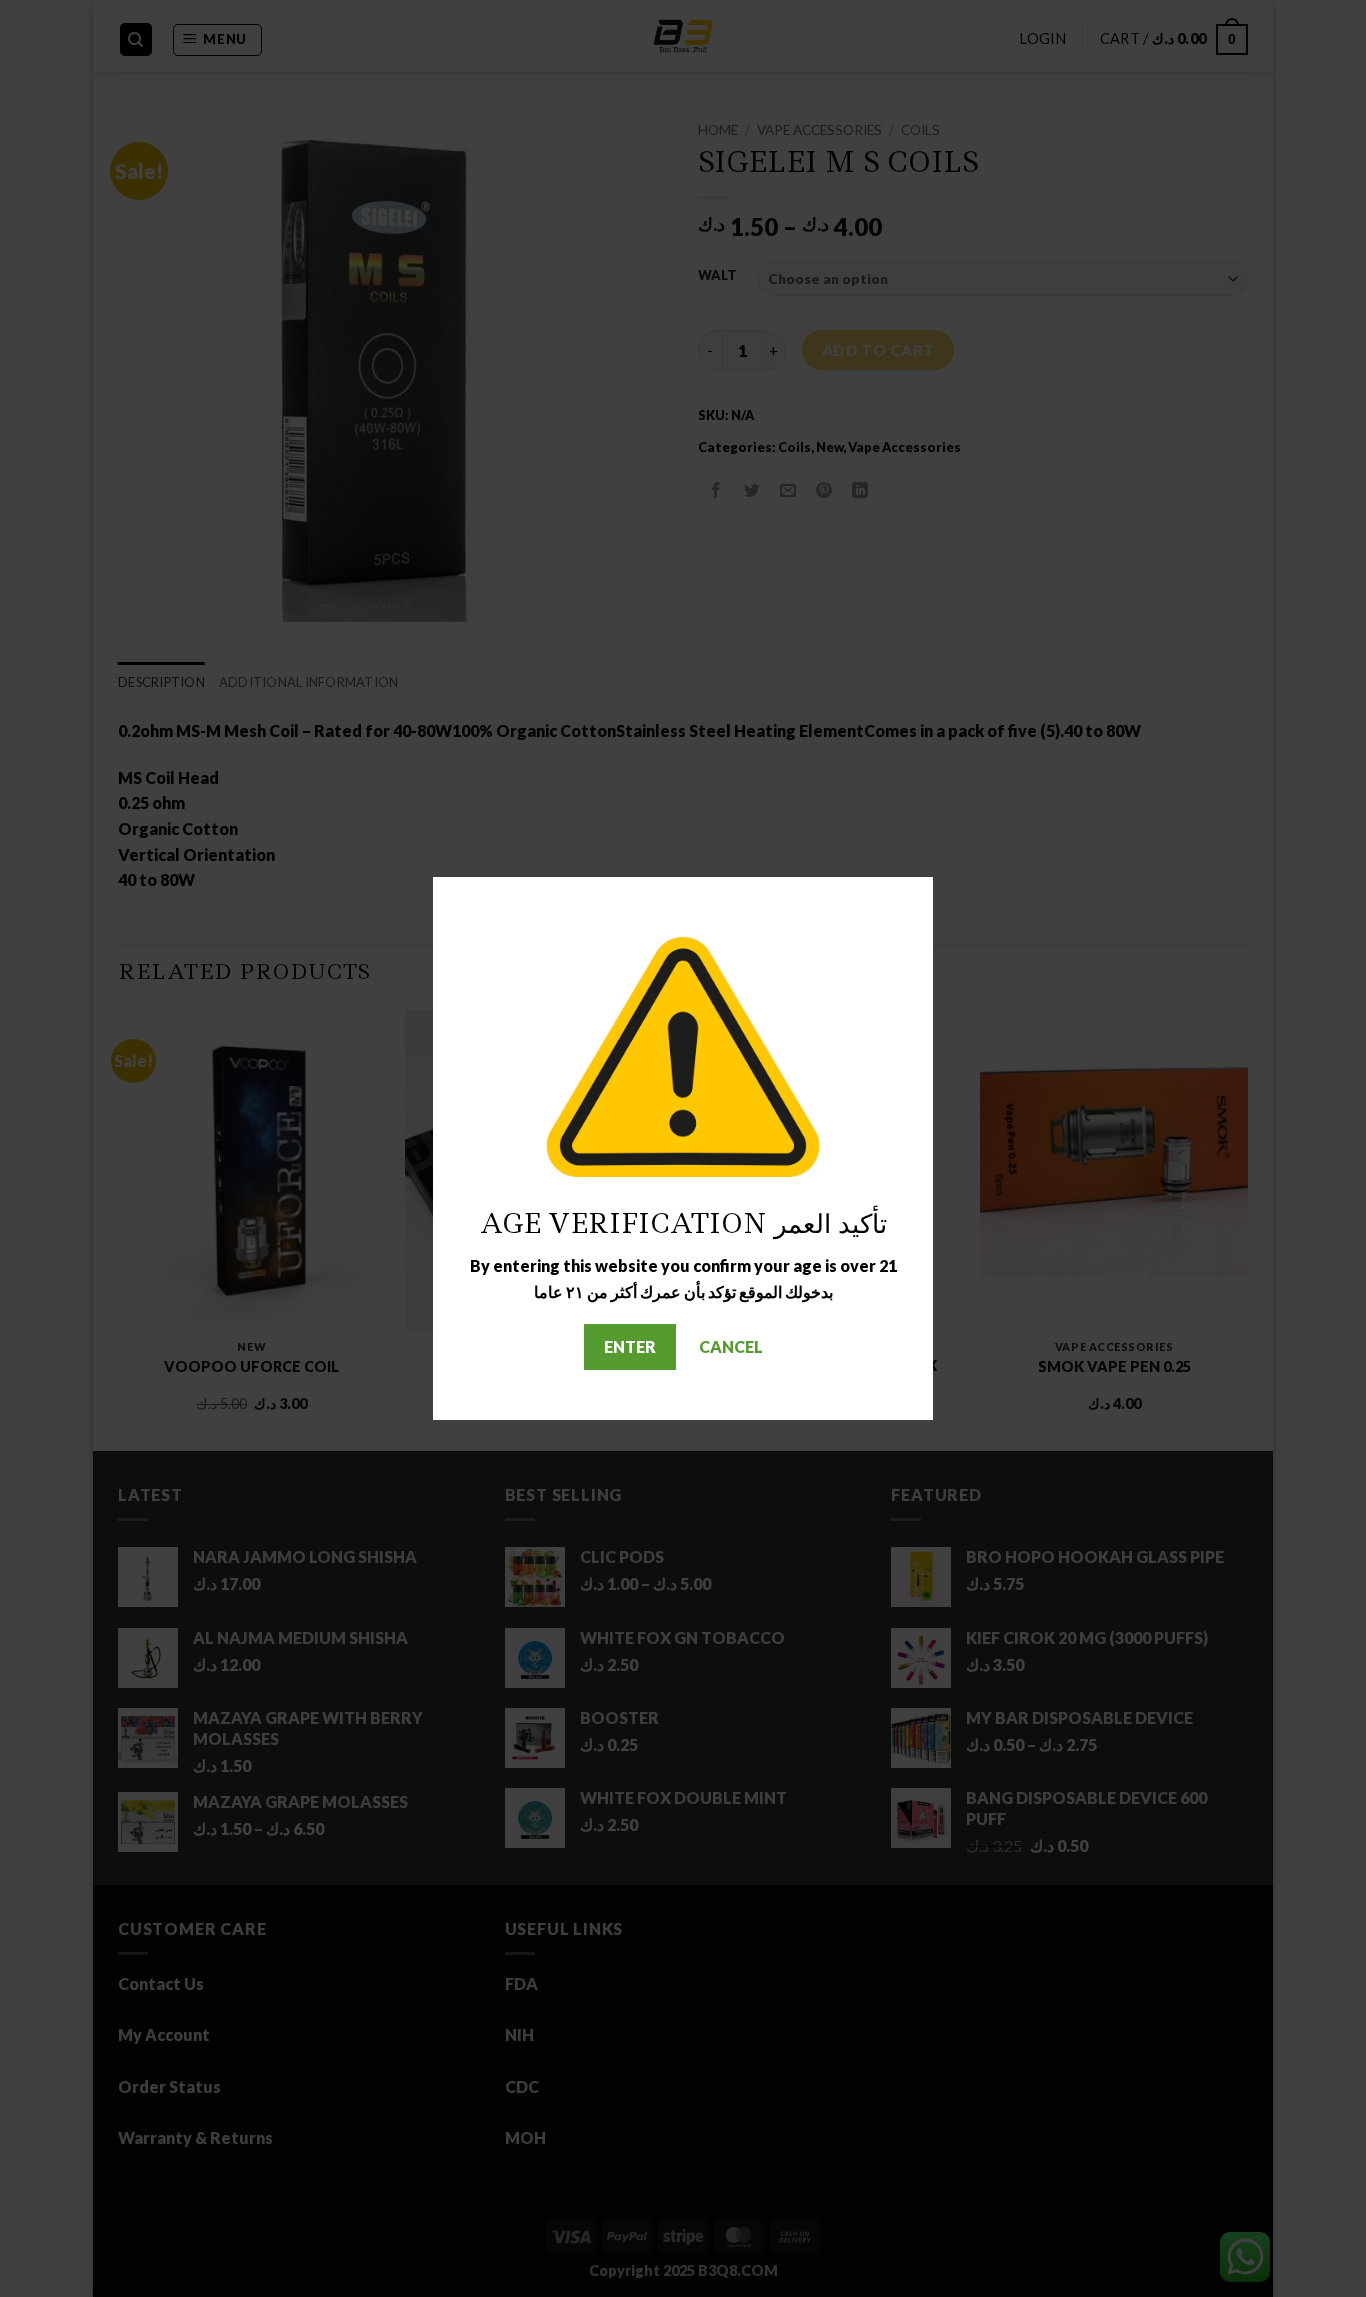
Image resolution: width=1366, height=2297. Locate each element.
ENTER (630, 1346)
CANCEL (731, 1346)
